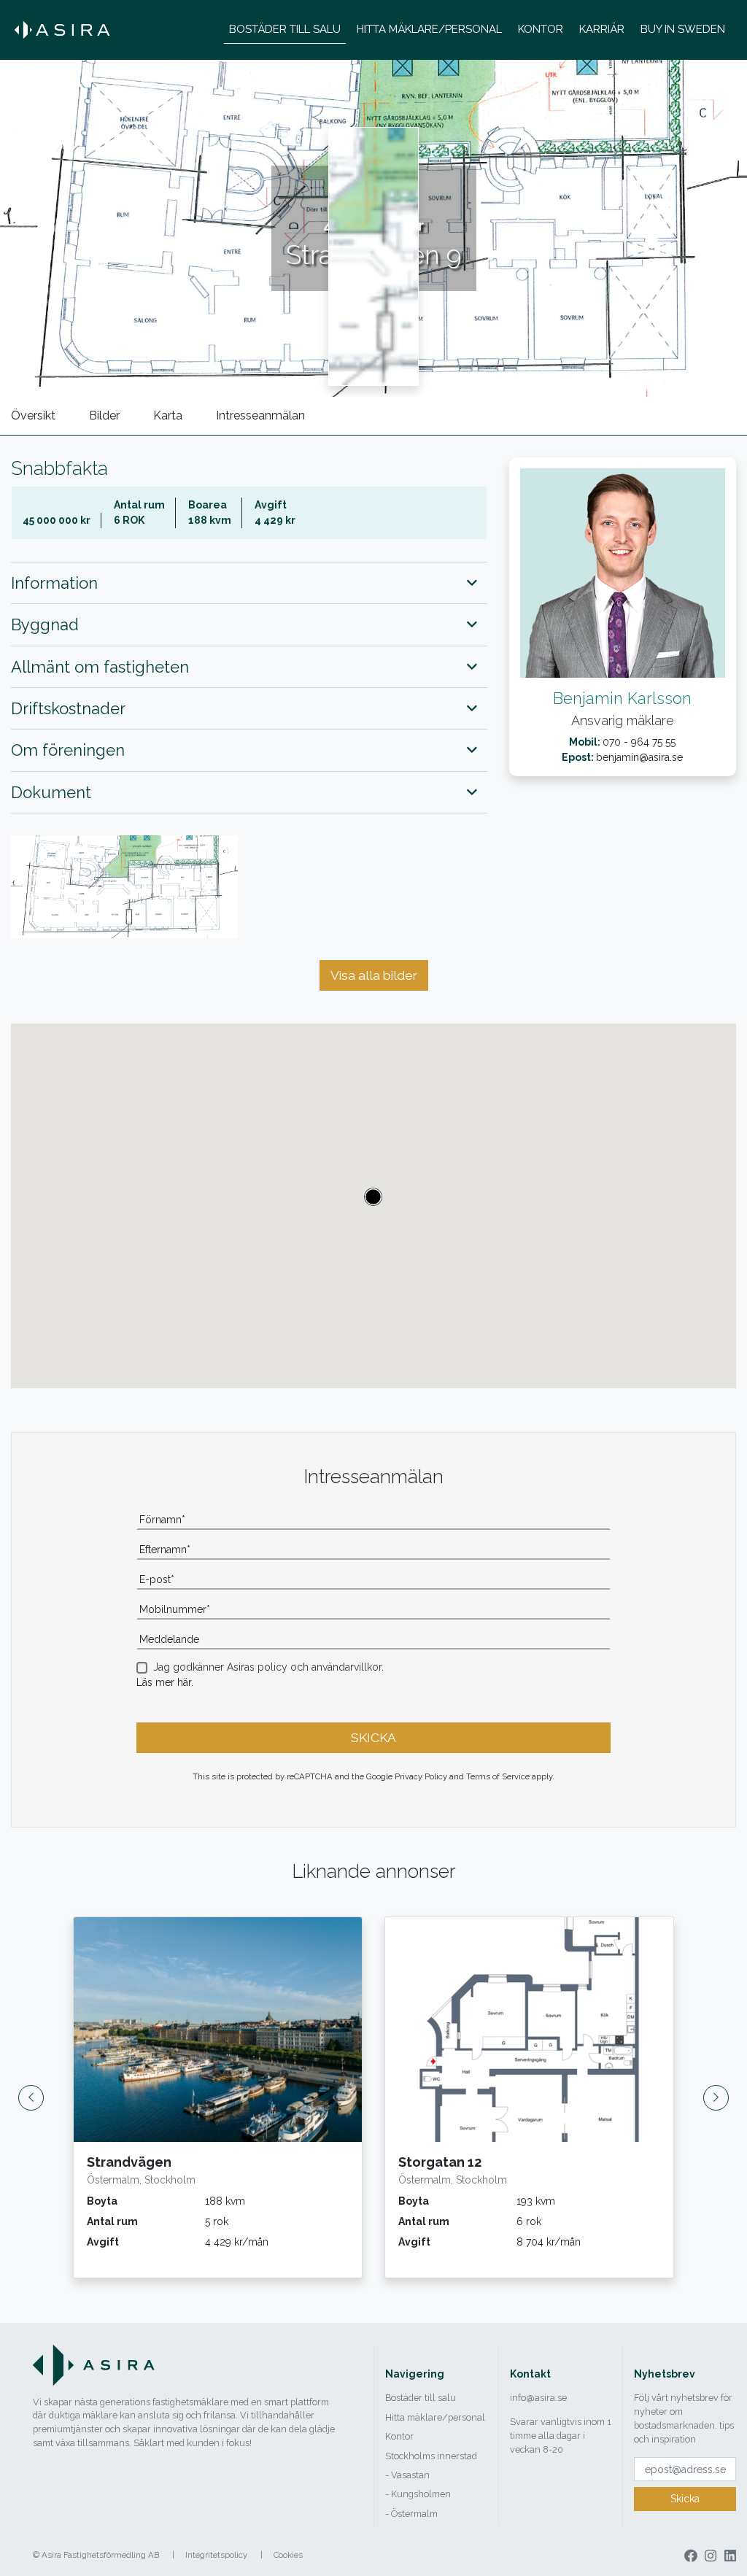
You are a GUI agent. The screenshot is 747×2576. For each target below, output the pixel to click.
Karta (168, 415)
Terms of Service (498, 1776)
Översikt (33, 415)
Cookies (288, 2555)
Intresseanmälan (260, 415)
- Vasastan (407, 2475)
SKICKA (373, 1738)
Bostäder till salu (421, 2398)
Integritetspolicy (216, 2555)
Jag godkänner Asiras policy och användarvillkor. (268, 1667)
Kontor (399, 2436)
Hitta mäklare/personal (435, 2417)
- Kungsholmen (418, 2494)
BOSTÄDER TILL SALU (285, 29)
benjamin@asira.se (639, 757)
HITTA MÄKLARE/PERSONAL (429, 29)
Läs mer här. (165, 1682)
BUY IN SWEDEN (683, 29)
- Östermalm (411, 2514)
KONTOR (541, 29)
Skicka (685, 2499)
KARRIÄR (602, 29)
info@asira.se (538, 2398)
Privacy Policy (421, 1776)
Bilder (104, 415)
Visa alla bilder (374, 975)
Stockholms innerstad (431, 2456)
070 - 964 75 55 (639, 742)
